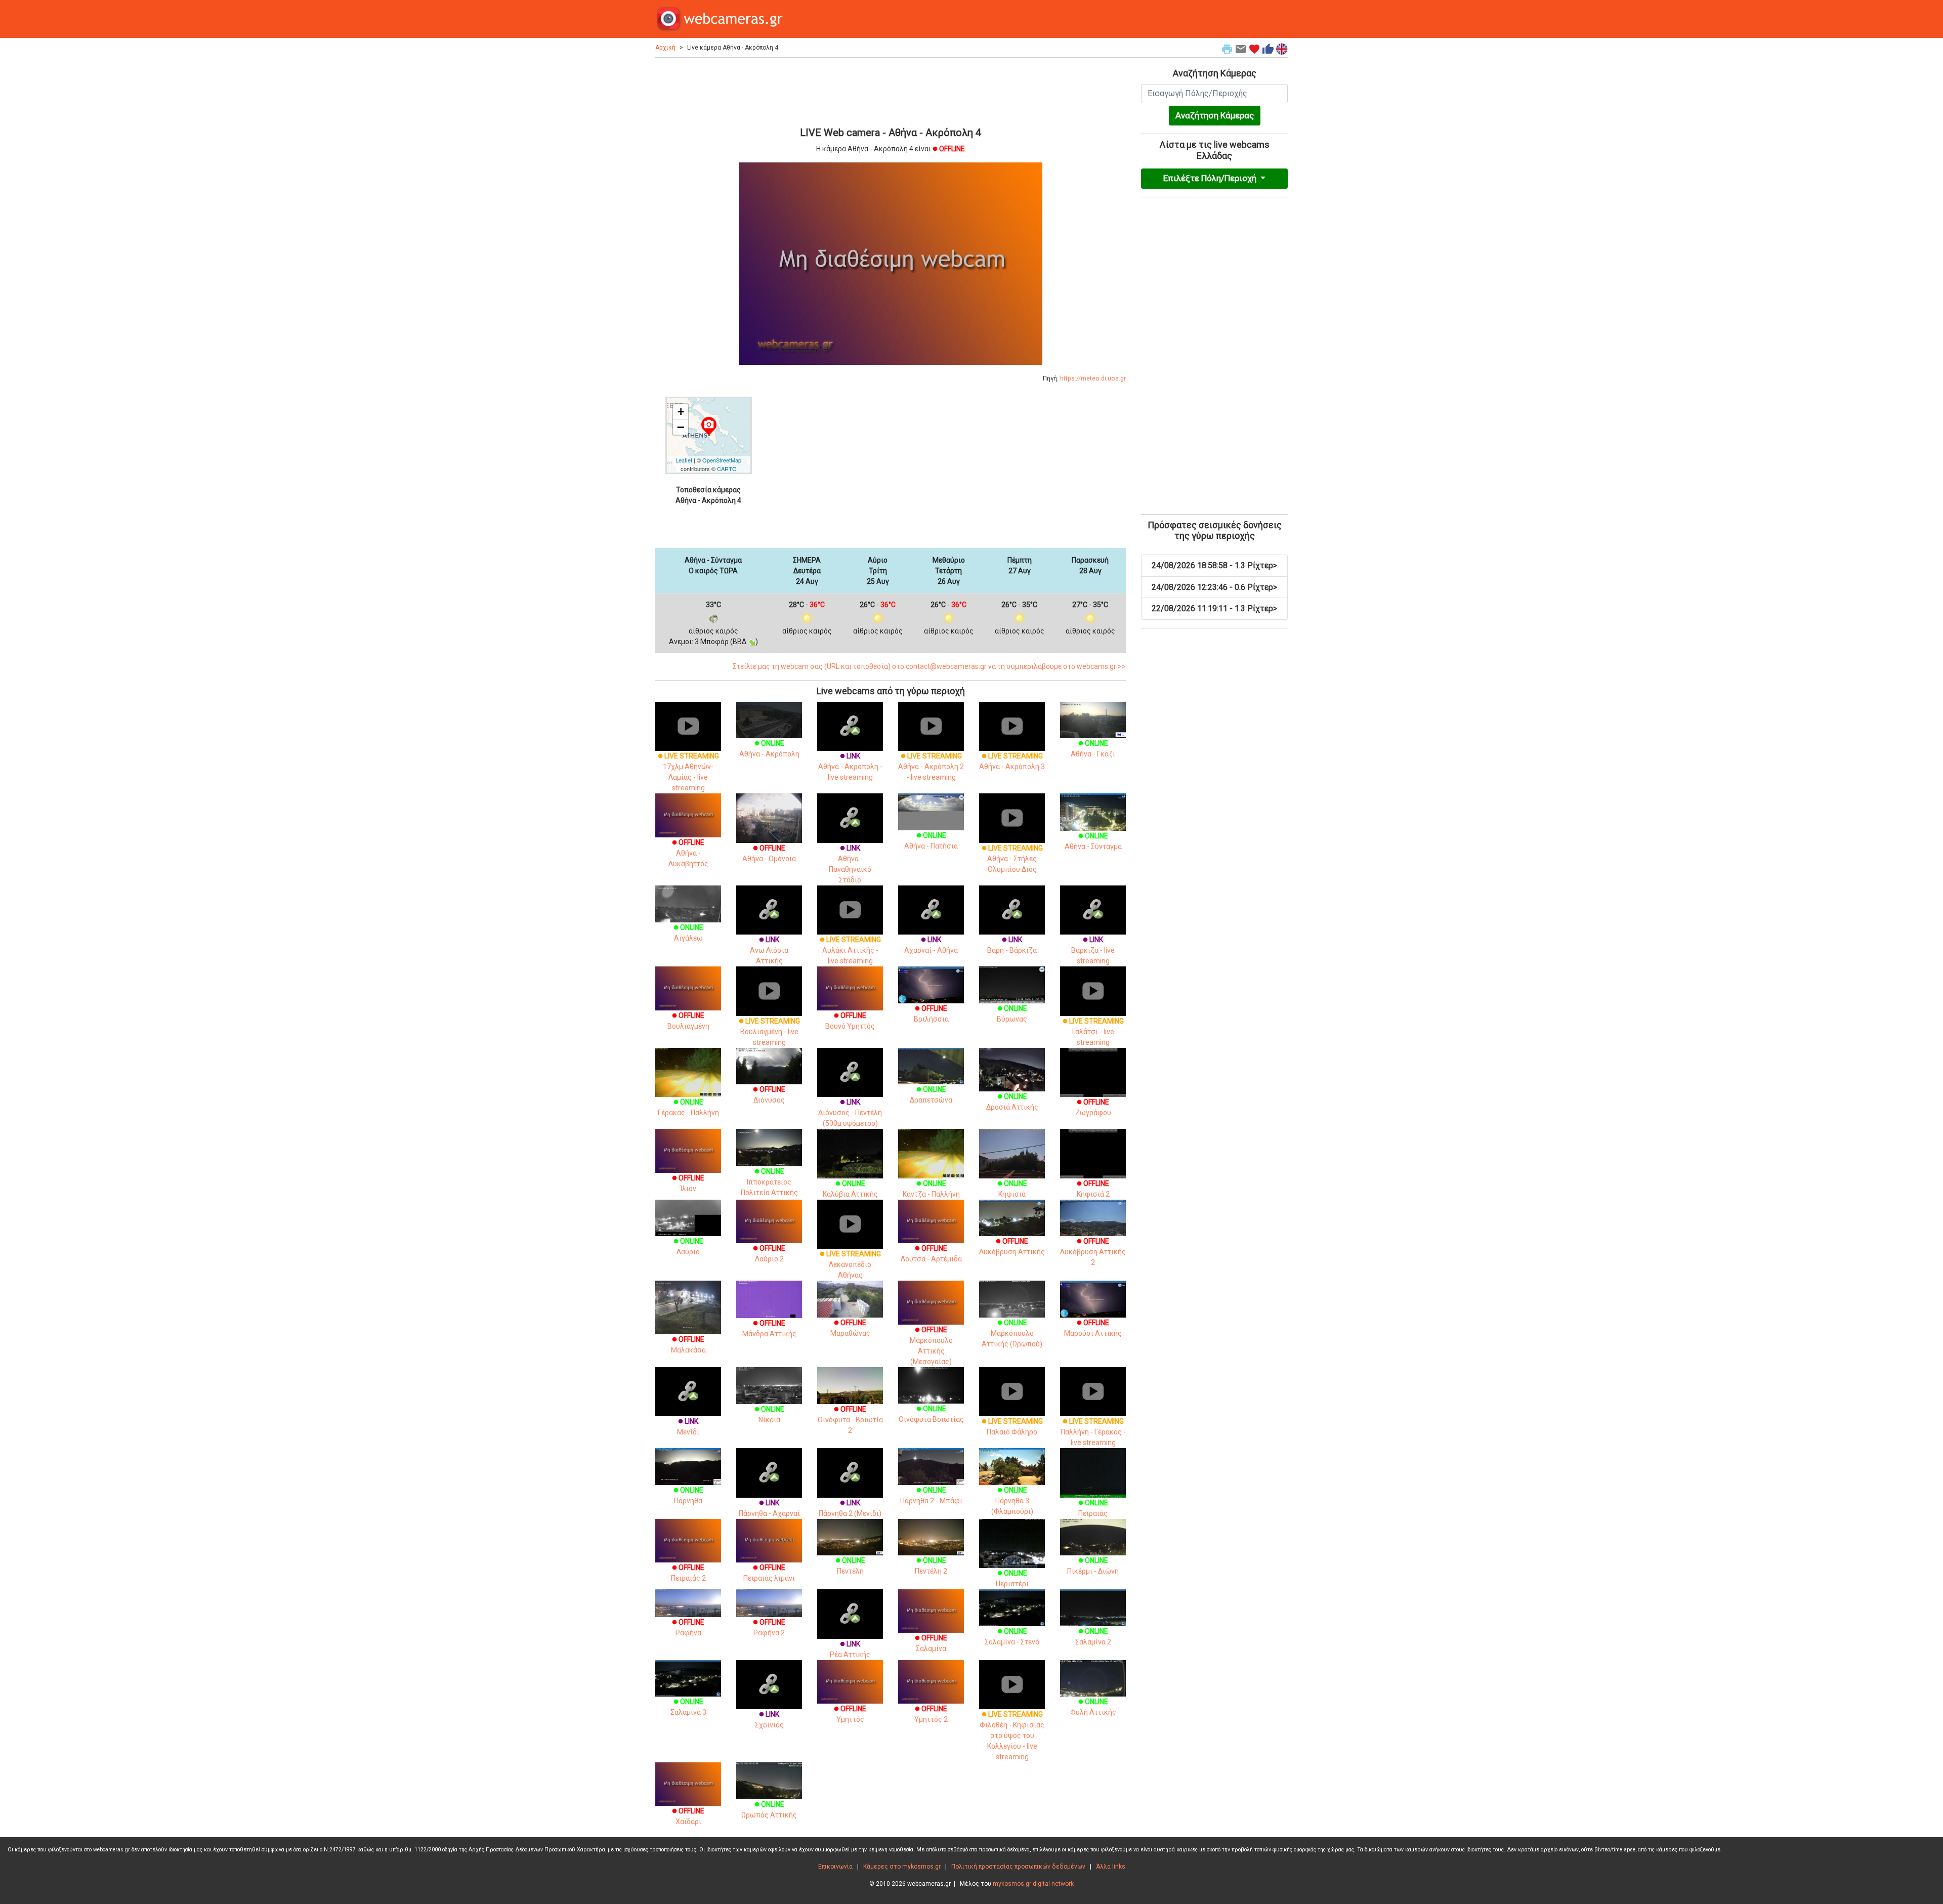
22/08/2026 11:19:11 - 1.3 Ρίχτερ (1214, 608)
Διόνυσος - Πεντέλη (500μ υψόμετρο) (850, 1113)
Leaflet (684, 460)
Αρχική (665, 48)
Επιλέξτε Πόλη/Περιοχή (1211, 178)
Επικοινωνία (835, 1867)
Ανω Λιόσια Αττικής (769, 950)
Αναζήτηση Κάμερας (1215, 115)
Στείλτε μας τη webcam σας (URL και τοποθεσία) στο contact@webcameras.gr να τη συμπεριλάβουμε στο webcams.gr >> (929, 666)
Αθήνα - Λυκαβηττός (688, 853)
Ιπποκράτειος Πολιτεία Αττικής (769, 1182)
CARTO (727, 469)
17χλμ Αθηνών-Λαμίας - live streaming (688, 772)
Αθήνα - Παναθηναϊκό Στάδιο (850, 864)
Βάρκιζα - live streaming (1093, 950)
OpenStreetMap (722, 460)
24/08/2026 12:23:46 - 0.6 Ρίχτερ (1214, 587)
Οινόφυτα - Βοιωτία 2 (850, 1420)
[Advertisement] (891, 91)
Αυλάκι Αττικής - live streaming (850, 950)
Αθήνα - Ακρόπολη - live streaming (850, 767)
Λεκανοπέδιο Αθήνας (850, 1264)
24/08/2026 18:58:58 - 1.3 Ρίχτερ (1214, 565)
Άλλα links (1111, 1867)
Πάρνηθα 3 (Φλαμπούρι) (1012, 1501)
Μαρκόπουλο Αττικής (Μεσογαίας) (931, 1346)
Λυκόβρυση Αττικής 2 (1093, 1252)
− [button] (681, 427)
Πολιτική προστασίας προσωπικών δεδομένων (1018, 1867)
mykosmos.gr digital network (1033, 1884)
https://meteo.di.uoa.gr (1093, 378)
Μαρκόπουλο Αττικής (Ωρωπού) (1012, 1333)
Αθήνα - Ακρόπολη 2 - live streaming (931, 767)
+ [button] (681, 412)
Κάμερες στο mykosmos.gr (902, 1867)
